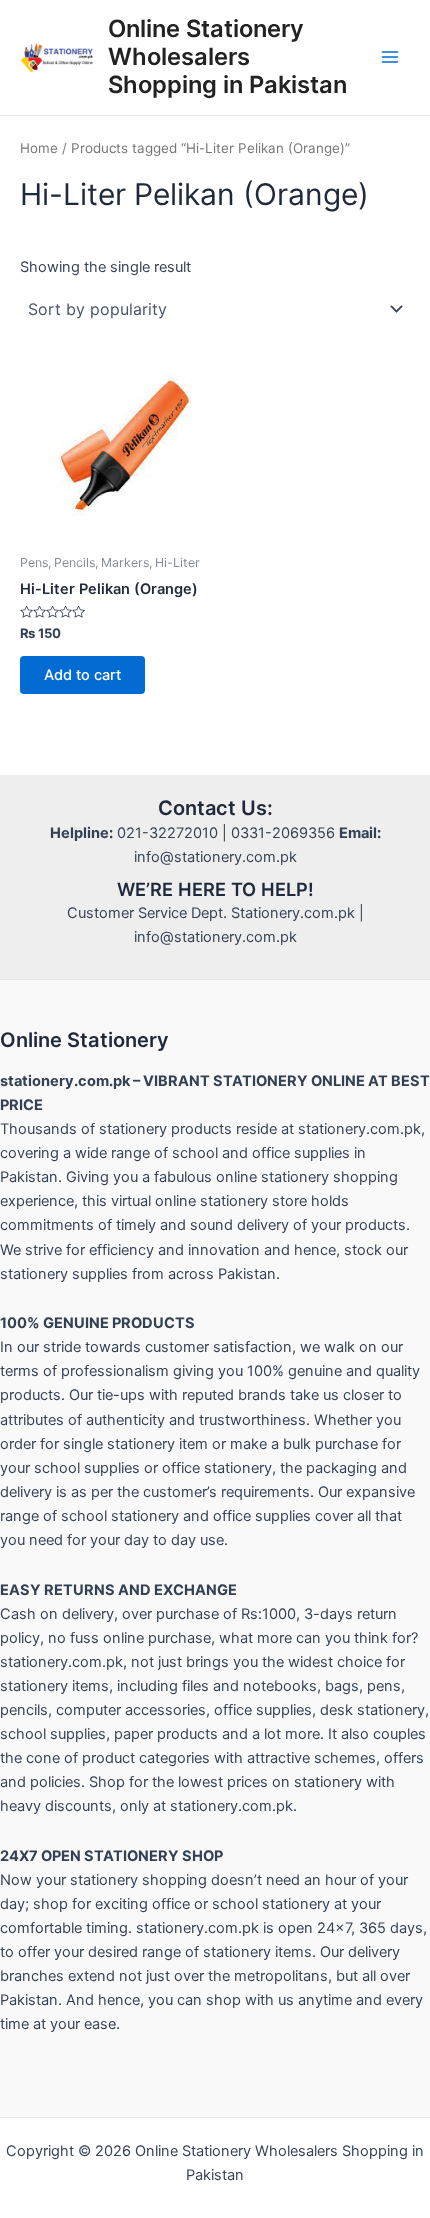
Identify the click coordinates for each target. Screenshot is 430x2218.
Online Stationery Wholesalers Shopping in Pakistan (227, 57)
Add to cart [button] (82, 675)
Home (39, 148)
